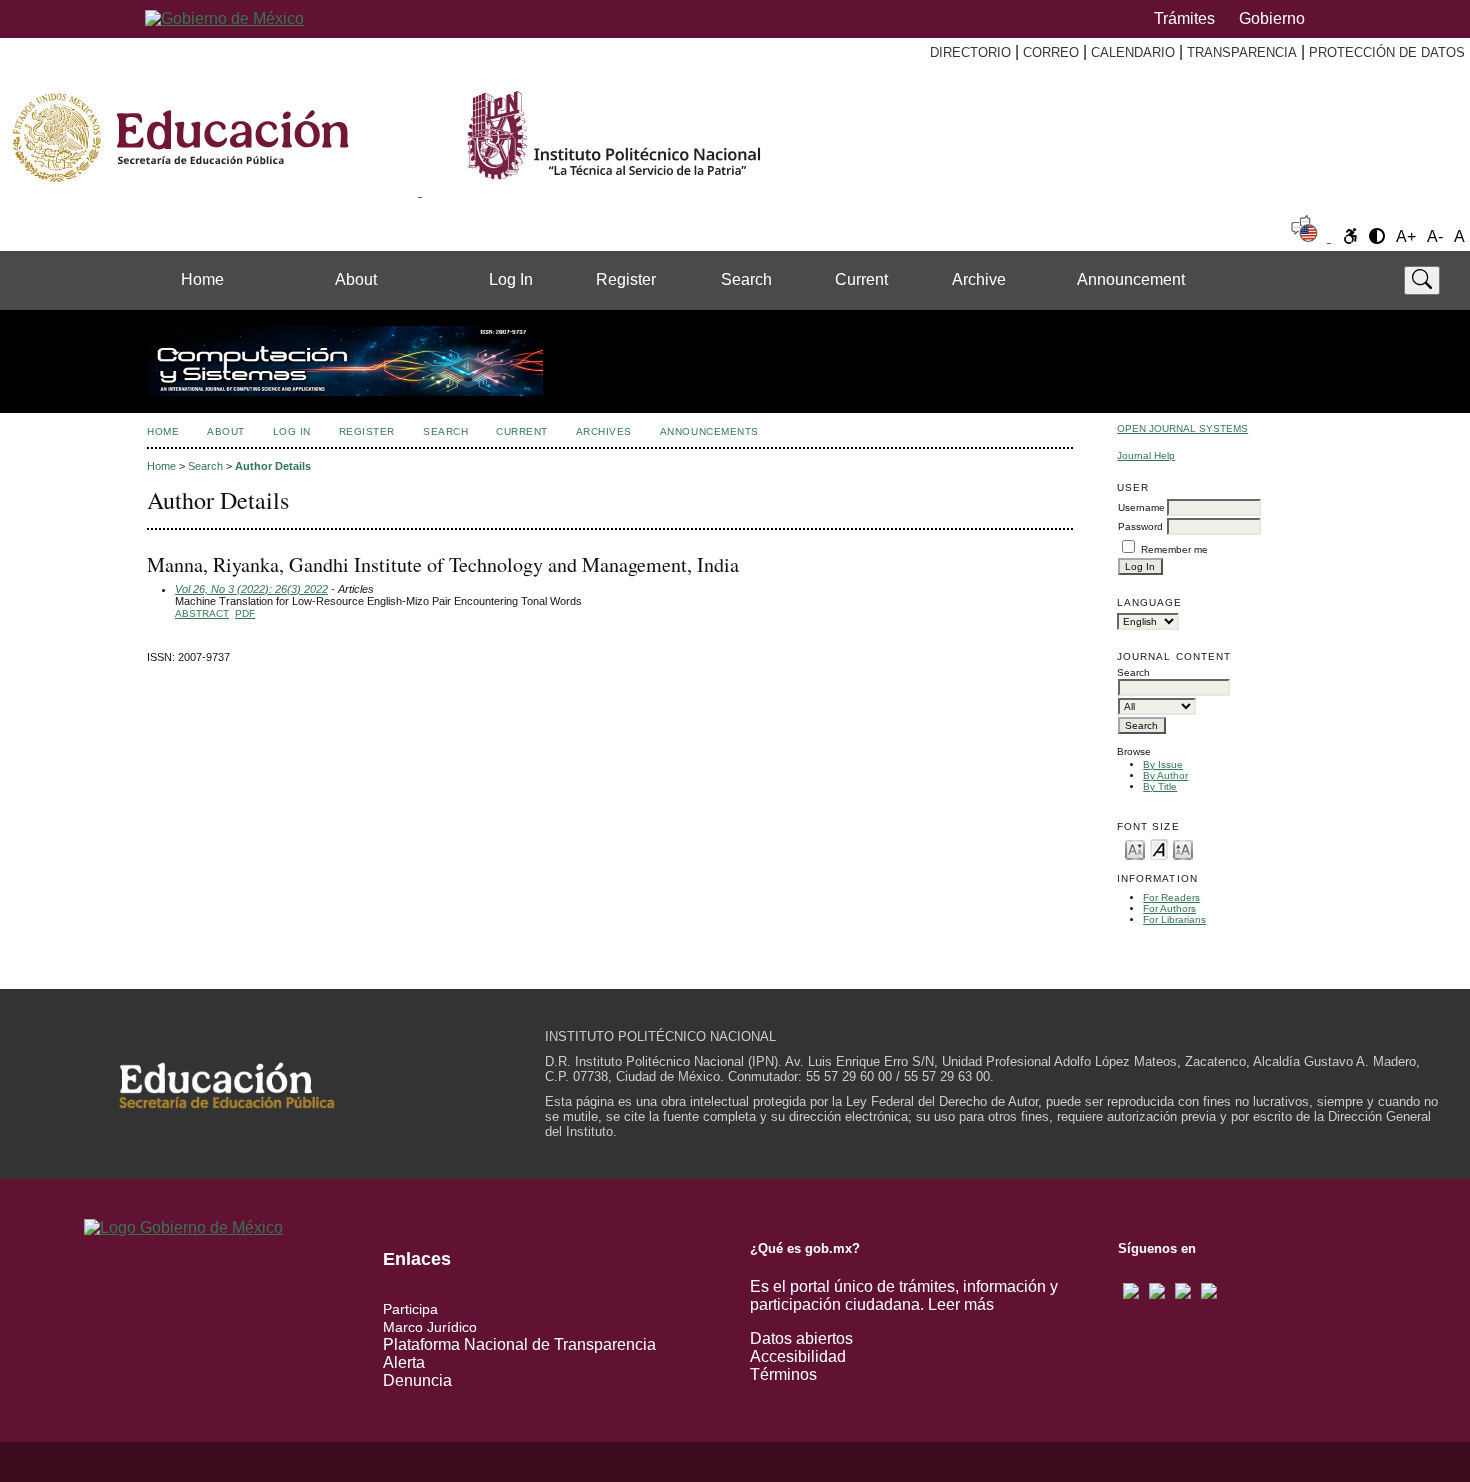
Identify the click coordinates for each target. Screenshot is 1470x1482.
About (356, 279)
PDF (245, 613)
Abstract (202, 613)
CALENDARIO (1133, 52)
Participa (410, 1309)
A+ (1406, 236)
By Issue (1163, 764)
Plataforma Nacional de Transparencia (519, 1344)
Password (1140, 526)
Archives (604, 431)
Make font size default (1159, 848)
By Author (1165, 775)
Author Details (273, 466)
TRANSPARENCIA (1242, 52)
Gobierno (1272, 18)
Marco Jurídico (430, 1327)
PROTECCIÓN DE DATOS (1387, 52)
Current (861, 279)
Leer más (961, 1304)
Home (202, 279)
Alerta (404, 1362)
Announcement (1131, 279)
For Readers (1171, 897)
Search (746, 279)
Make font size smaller (1135, 848)
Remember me (1174, 549)
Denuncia (417, 1380)
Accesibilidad (798, 1356)
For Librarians (1174, 919)
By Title (1160, 786)
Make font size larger (1183, 848)
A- (1435, 236)
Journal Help (1146, 455)
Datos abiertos (801, 1338)
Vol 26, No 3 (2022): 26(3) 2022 (251, 589)
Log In (511, 279)
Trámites (1184, 18)
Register (626, 279)
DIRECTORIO (970, 52)
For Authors (1169, 908)
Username (1141, 507)
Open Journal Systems (1182, 428)
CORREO (1051, 52)
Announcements (709, 431)
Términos (783, 1374)
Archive (979, 279)
